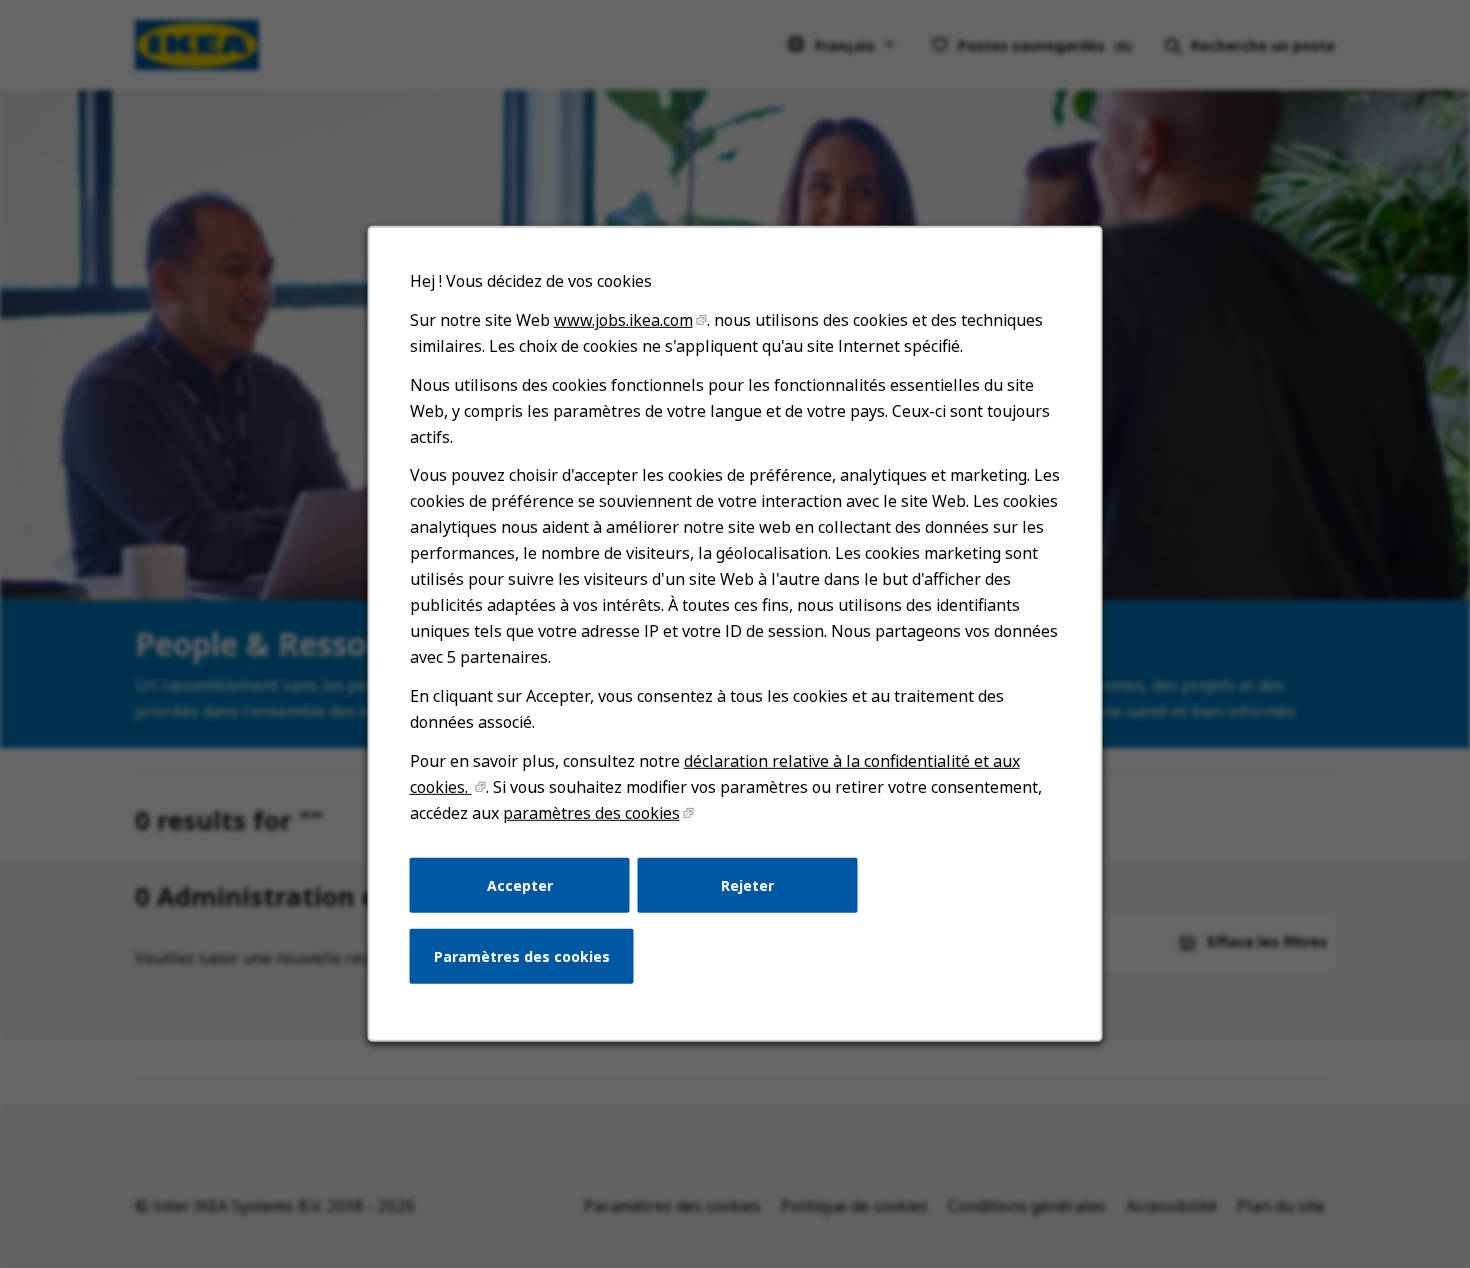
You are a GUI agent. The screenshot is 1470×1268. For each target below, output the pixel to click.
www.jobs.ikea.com (623, 320)
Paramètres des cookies (522, 956)
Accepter (520, 884)
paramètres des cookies (591, 813)
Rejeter (747, 884)
